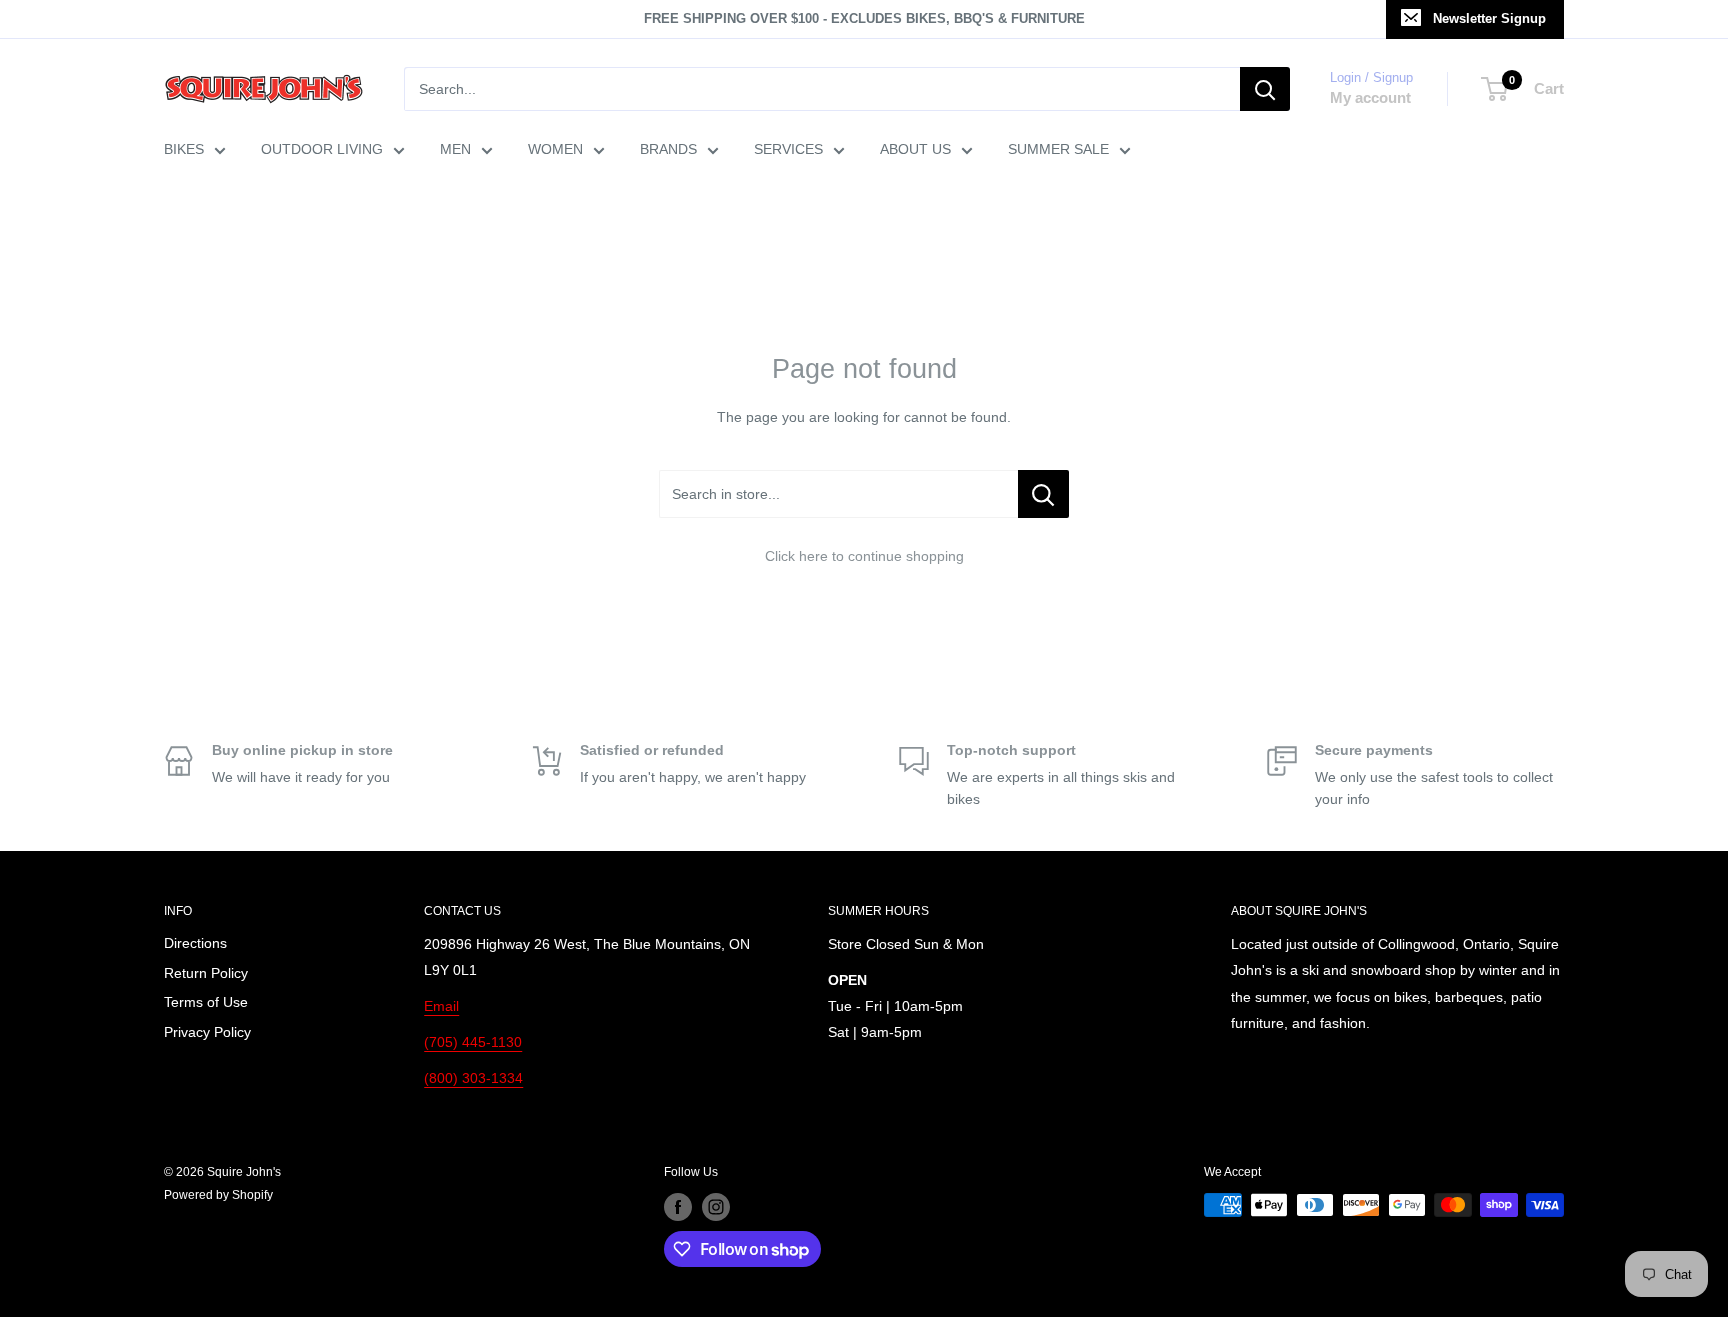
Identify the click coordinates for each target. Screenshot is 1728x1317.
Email (441, 1006)
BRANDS (668, 149)
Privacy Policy (207, 1032)
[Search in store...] (1043, 494)
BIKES (184, 149)
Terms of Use (206, 1002)
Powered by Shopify (218, 1195)
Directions (195, 943)
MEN (455, 149)
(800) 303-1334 (473, 1078)
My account (1370, 97)
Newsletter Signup (1489, 18)
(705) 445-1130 (473, 1042)
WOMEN (555, 149)
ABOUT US (915, 149)
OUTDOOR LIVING (322, 149)
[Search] (1265, 89)
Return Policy (206, 973)
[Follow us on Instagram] (716, 1207)
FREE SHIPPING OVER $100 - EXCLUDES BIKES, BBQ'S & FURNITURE (864, 18)
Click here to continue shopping (864, 556)
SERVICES (788, 149)
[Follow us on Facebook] (678, 1207)
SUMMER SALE (1058, 149)
